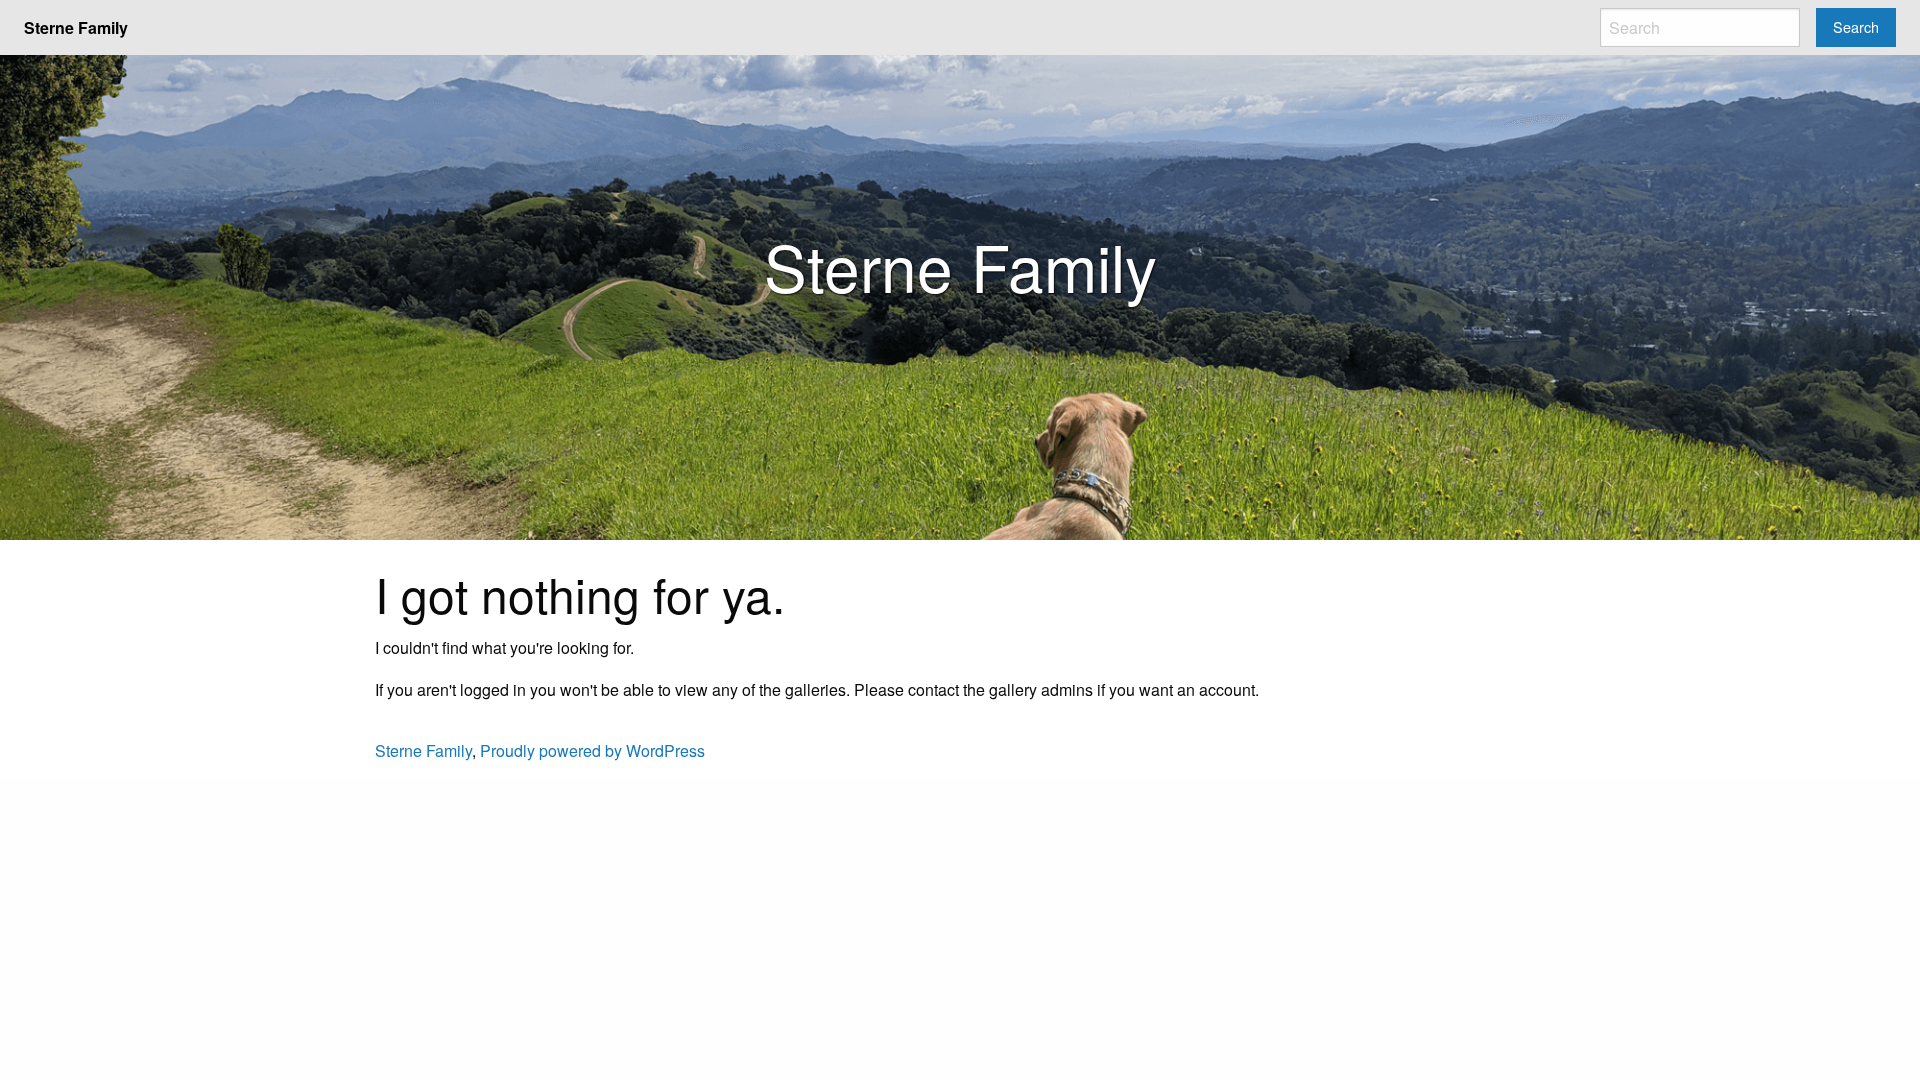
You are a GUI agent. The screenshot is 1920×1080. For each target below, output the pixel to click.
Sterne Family (423, 750)
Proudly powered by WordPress (592, 750)
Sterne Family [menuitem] (76, 27)
